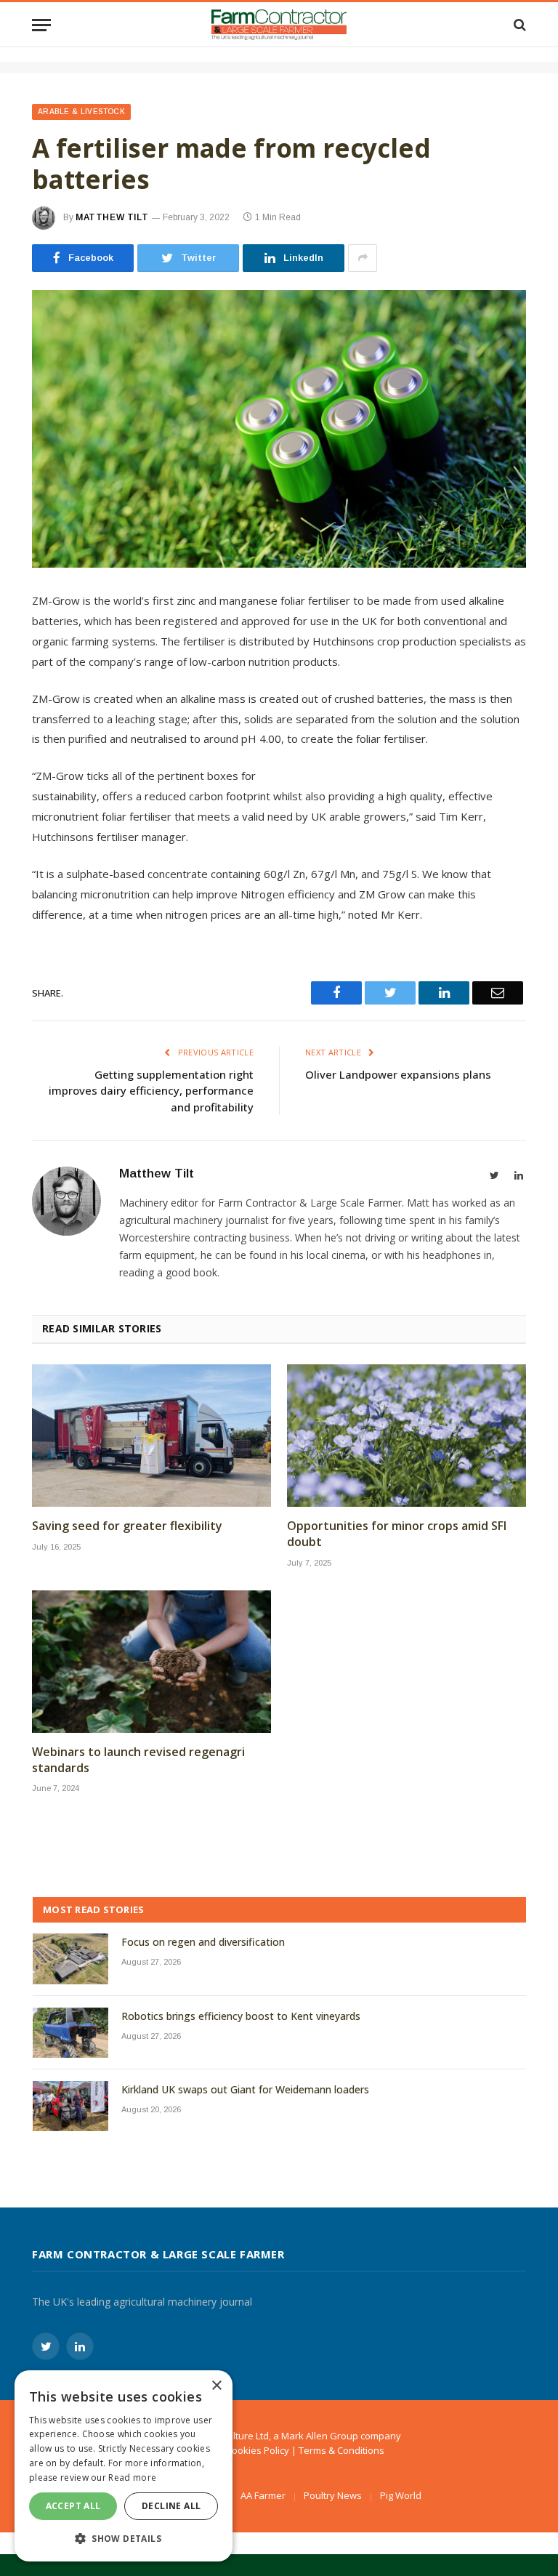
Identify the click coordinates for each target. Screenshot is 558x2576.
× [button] (216, 2386)
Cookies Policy (258, 2450)
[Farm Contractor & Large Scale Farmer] (279, 25)
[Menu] (41, 25)
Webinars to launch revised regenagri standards (138, 1760)
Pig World (401, 2495)
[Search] (518, 25)
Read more (132, 2478)
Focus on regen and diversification (203, 1942)
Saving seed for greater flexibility (127, 1526)
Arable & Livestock (81, 112)
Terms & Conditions (341, 2450)
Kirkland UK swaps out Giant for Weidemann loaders (245, 2089)
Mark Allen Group (320, 2436)
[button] (124, 2538)
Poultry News (333, 2495)
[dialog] (124, 2466)
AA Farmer (263, 2495)
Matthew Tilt (112, 217)
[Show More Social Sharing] (363, 258)
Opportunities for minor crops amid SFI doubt (397, 1534)
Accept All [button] (73, 2506)
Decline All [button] (171, 2506)
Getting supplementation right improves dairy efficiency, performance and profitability (151, 1091)
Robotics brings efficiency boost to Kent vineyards (241, 2016)
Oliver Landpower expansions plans (398, 1074)
